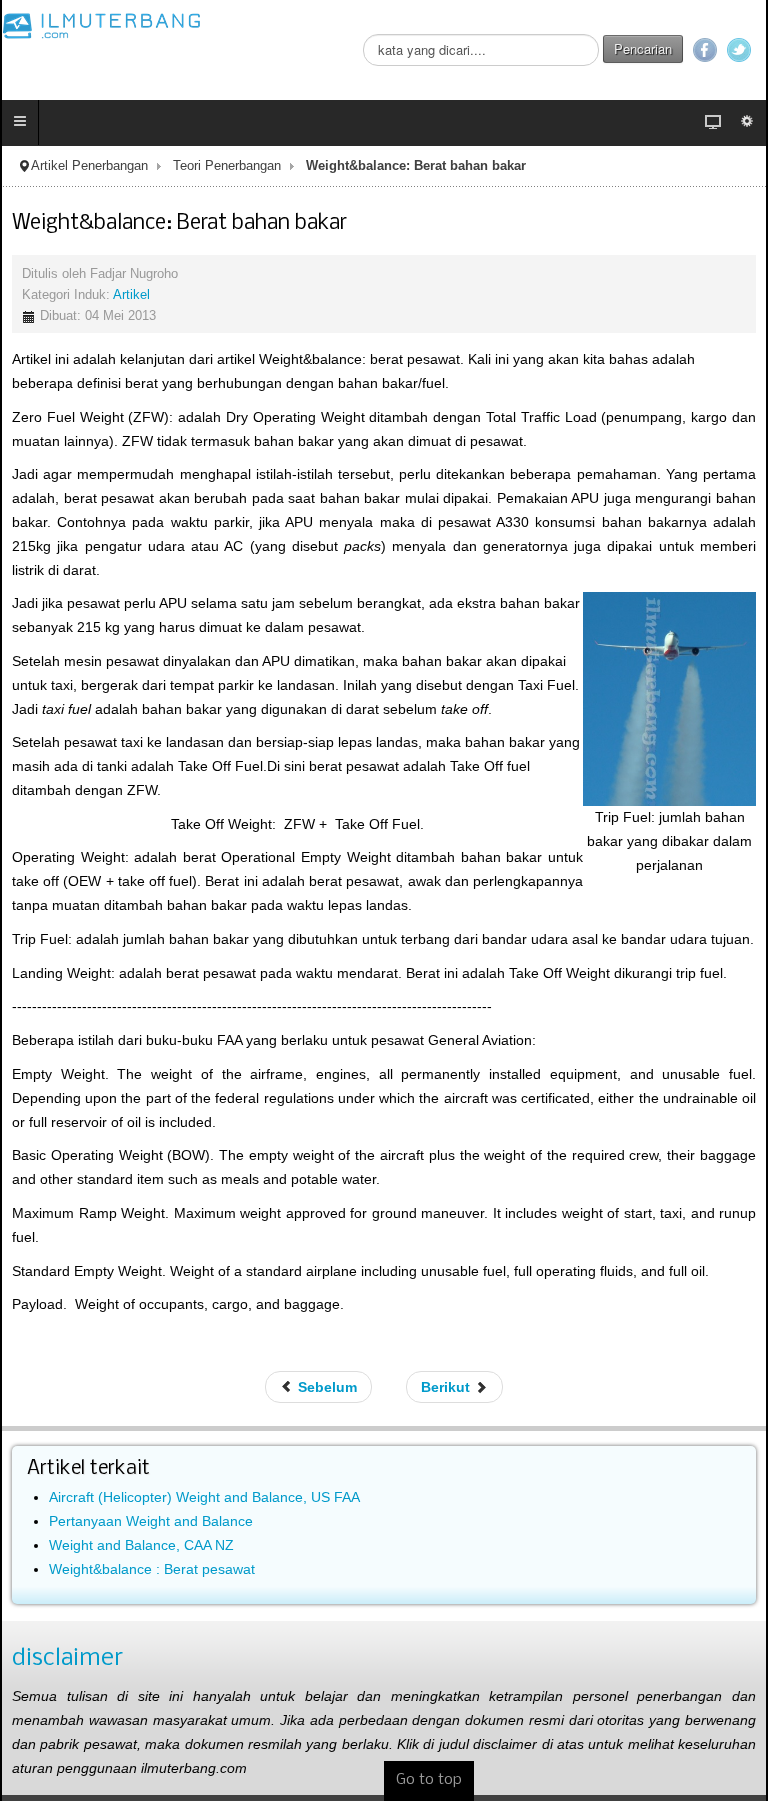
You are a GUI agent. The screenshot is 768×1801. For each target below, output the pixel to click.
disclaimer (67, 1658)
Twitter (739, 50)
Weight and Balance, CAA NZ (141, 1545)
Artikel (131, 295)
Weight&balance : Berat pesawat (152, 1569)
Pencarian (643, 48)
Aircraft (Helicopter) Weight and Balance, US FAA (204, 1497)
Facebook (705, 50)
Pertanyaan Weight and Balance (151, 1521)
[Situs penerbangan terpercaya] (102, 25)
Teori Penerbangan (227, 166)
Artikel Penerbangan (89, 166)
